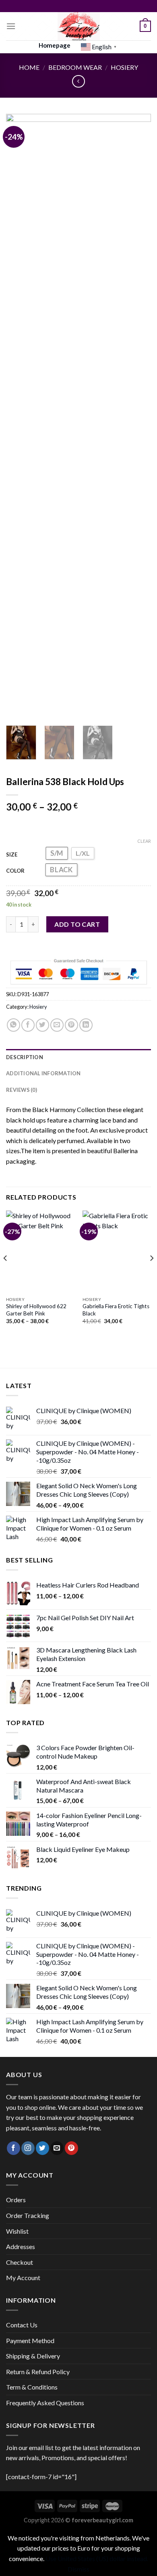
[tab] (78, 1057)
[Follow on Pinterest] (71, 2148)
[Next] (138, 417)
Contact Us (22, 2325)
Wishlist (17, 2231)
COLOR (15, 871)
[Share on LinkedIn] (86, 1025)
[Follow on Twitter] (42, 2148)
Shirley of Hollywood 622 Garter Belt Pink (36, 1310)
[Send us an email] (57, 2148)
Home (29, 67)
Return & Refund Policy (38, 2372)
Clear (144, 841)
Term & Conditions (32, 2387)
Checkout (20, 2262)
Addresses (21, 2246)
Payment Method (30, 2340)
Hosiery (124, 67)
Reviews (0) (22, 1090)
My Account (23, 2278)
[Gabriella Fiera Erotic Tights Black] (117, 1252)
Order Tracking (28, 2215)
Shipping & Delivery (33, 2356)
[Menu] (11, 26)
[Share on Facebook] (28, 1025)
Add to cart (77, 924)
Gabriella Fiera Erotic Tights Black (116, 1310)
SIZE (12, 854)
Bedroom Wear (75, 67)
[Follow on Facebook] (13, 2148)
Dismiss (78, 2569)
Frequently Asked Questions (45, 2403)
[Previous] (19, 417)
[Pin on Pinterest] (71, 1025)
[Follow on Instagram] (28, 2148)
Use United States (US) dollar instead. (97, 2558)
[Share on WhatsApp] (13, 1025)
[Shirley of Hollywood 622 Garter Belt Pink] (40, 1252)
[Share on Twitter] (42, 1025)
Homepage (55, 45)
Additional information (43, 1073)
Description (25, 1057)
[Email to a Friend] (57, 1025)
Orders (16, 2200)
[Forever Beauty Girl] (79, 26)
